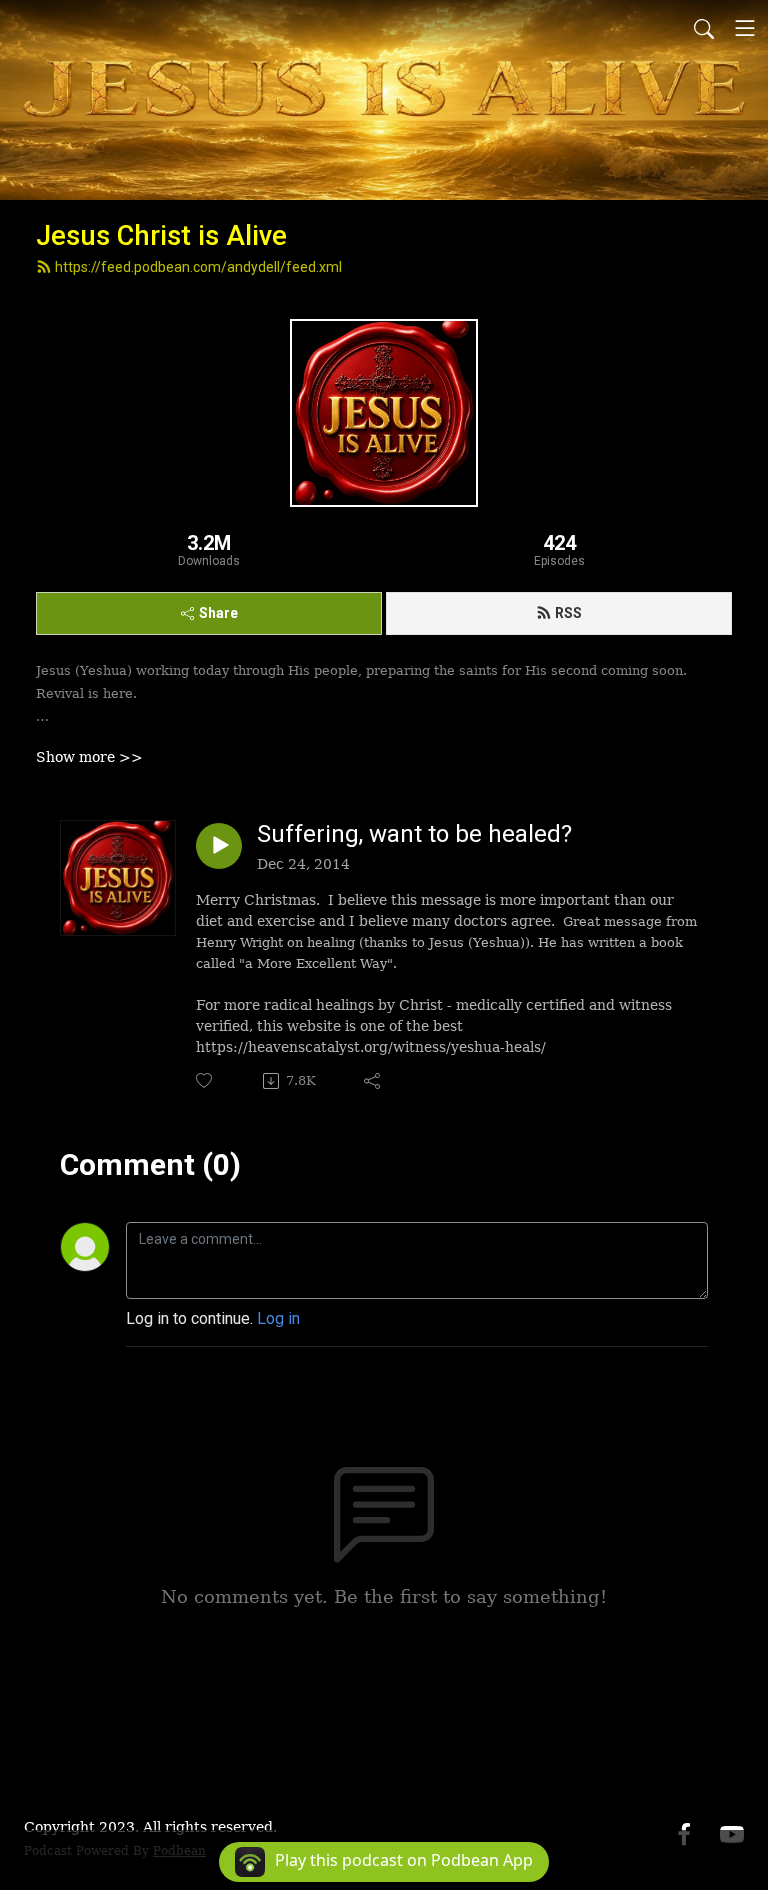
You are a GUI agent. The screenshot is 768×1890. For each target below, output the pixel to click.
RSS (568, 613)
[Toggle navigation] (745, 28)
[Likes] (205, 1080)
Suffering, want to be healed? (414, 834)
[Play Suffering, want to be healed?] (219, 846)
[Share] (373, 1081)
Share (218, 613)
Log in (278, 1318)
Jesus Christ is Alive (161, 236)
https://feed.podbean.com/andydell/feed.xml (198, 267)
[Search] (704, 28)
